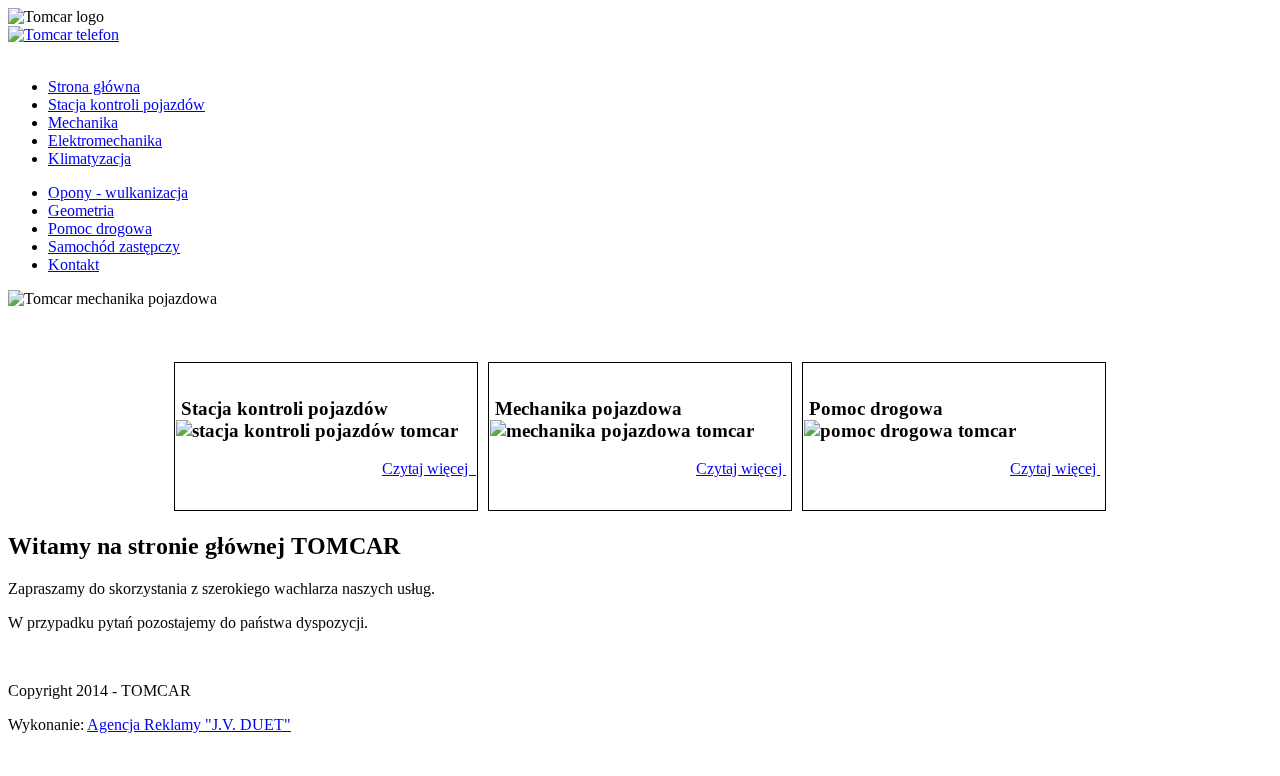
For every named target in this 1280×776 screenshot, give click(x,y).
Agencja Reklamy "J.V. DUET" (189, 724)
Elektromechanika (105, 140)
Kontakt (73, 264)
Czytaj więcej (427, 468)
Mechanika (83, 122)
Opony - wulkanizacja (118, 192)
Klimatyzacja (89, 158)
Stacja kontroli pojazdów (126, 104)
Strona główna (94, 86)
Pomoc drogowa (100, 228)
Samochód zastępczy (114, 246)
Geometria (81, 210)
